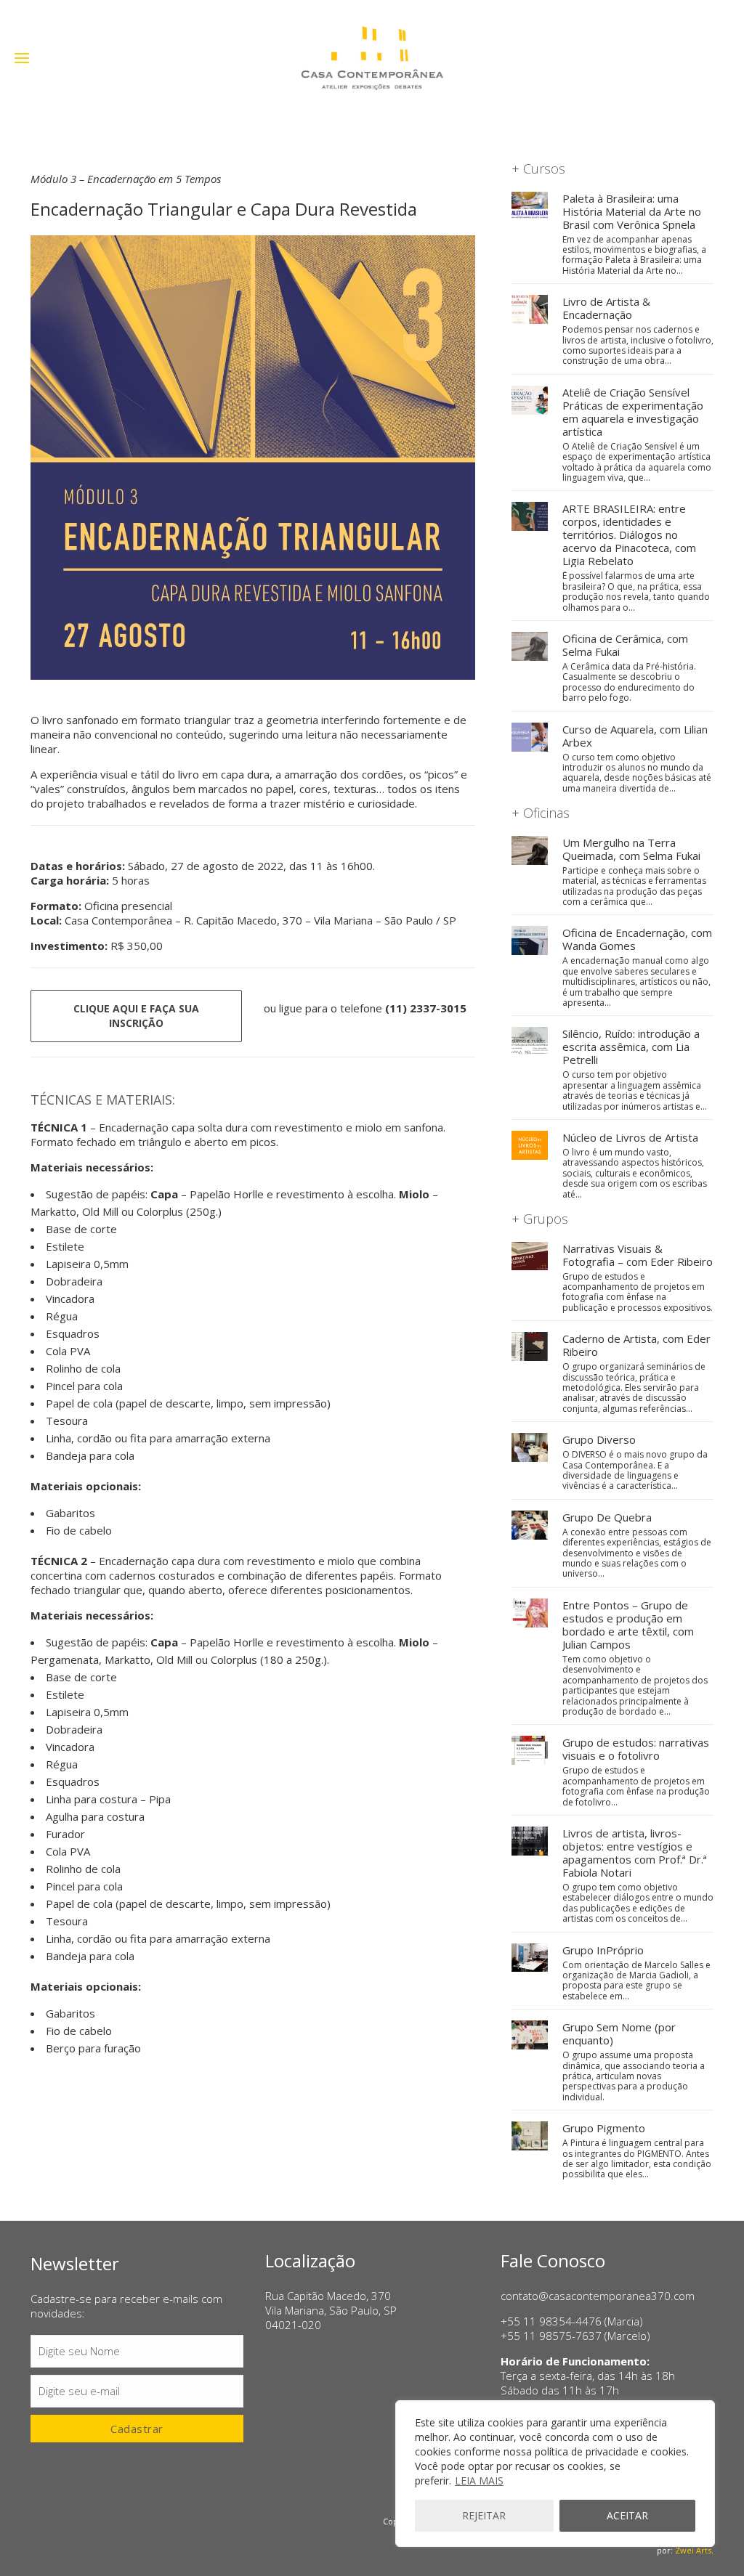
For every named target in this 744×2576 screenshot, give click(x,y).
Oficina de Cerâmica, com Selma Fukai (625, 645)
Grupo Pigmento (604, 2128)
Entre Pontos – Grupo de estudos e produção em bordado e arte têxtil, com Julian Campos (628, 1625)
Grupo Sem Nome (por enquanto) (619, 2033)
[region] (555, 2474)
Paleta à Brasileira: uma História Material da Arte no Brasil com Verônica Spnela (632, 211)
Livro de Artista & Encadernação (606, 308)
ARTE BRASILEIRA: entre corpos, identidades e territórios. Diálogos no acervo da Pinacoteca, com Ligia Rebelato (629, 535)
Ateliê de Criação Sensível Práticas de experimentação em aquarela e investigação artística (633, 412)
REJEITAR (484, 2515)
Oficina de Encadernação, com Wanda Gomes (637, 939)
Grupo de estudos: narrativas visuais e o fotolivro (636, 1749)
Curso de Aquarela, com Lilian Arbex (635, 736)
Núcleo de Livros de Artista (630, 1137)
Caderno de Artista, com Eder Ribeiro (636, 1345)
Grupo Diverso (599, 1439)
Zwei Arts (693, 2550)
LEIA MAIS (479, 2480)
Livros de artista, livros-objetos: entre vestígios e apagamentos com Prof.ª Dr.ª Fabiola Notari (635, 1853)
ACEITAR (627, 2515)
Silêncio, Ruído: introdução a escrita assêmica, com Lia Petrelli (631, 1047)
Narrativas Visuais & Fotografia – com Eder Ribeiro (638, 1255)
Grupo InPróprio (603, 1950)
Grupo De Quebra (607, 1517)
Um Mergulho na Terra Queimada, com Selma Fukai (631, 849)
